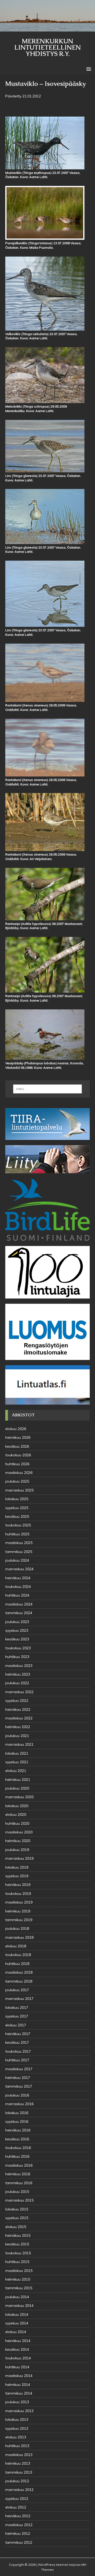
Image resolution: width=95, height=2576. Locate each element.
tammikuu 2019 (19, 1920)
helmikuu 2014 (18, 2385)
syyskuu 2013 (17, 2428)
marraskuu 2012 (19, 2490)
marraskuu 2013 (19, 2411)
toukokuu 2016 (18, 2148)
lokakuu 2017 (17, 2007)
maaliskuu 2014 (19, 2376)
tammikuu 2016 (19, 2183)
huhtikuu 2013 (17, 2446)
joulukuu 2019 (17, 1850)
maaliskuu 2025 (19, 1543)
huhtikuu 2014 (17, 2367)
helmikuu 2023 (18, 1674)
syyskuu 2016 (17, 2121)
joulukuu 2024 (17, 1560)
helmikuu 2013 (18, 2463)
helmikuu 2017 (18, 2078)
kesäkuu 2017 (17, 2042)
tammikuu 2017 (19, 2086)
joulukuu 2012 (17, 2481)
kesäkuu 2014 (17, 2349)
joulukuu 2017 (17, 1990)
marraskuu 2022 (19, 1692)
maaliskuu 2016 (19, 2165)
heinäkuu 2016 (18, 2130)
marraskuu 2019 (19, 1858)
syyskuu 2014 (17, 2323)
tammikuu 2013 (19, 2472)
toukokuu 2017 (18, 2051)
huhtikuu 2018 (17, 1964)
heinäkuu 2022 (18, 1709)
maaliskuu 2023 (19, 1666)
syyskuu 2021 (17, 1762)
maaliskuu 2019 (19, 1902)
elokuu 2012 (16, 2507)
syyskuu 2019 (17, 1876)
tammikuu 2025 (19, 1552)
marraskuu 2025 (19, 1490)
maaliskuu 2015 (19, 2271)
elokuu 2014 (16, 2332)
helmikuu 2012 (18, 2533)
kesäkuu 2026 (17, 1446)
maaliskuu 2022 (19, 1718)
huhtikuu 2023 (17, 1657)
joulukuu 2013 (17, 2402)
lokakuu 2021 (17, 1753)
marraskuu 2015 (19, 2200)
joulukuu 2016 (17, 2095)
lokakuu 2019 (17, 1867)
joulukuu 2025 (17, 1481)
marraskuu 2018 (19, 1937)
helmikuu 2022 (18, 1727)
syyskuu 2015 (17, 2218)
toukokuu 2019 (18, 1894)
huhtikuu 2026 (17, 1464)
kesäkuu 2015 (17, 2244)
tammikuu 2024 (19, 1613)
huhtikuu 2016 (17, 2156)
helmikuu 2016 (18, 2174)
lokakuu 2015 (17, 2209)
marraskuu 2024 (19, 1569)
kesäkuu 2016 (17, 2139)
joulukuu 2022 (17, 1683)
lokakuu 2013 (17, 2419)
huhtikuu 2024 (17, 1595)
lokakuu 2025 (17, 1499)
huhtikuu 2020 (17, 1823)
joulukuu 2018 (17, 1928)
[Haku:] (47, 1089)
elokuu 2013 (16, 2437)
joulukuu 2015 (17, 2192)
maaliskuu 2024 (19, 1604)
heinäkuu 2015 (18, 2235)
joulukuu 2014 (17, 2297)
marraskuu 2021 (19, 1744)
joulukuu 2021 (17, 1736)
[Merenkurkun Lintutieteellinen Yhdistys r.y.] (47, 29)
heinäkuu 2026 (18, 1437)
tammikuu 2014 (19, 2393)
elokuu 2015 (16, 2227)
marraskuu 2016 (19, 2104)
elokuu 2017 (16, 2025)
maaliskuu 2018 (19, 1972)
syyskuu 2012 (17, 2499)
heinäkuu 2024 (18, 1578)
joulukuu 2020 (17, 1788)
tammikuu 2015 (19, 2288)
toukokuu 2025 (18, 1525)
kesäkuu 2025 (17, 1516)
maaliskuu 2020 (19, 1832)
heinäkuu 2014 (18, 2341)
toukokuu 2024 (18, 1587)
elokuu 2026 (16, 1429)
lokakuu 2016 (17, 2113)
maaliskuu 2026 (19, 1473)
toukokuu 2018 (18, 1955)
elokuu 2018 (16, 1946)
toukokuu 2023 (18, 1648)
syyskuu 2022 (17, 1701)
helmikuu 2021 (18, 1780)
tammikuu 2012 (19, 2542)
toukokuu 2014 (18, 2358)
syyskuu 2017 (17, 2016)
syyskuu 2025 (17, 1508)
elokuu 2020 (16, 1814)
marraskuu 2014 (19, 2306)
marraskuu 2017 (19, 1999)
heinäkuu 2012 (18, 2516)
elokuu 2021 (16, 1771)
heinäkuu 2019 (18, 1885)
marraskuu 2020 (19, 1797)
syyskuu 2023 (17, 1630)
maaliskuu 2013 (19, 2455)
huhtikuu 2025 (17, 1534)
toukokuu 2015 (18, 2253)
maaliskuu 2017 (19, 2069)
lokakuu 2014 (17, 2314)
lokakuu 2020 (17, 1806)
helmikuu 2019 (18, 1911)
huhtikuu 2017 (17, 2060)
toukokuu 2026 (18, 1455)
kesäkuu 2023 (17, 1639)
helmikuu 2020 (18, 1841)
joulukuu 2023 (17, 1622)
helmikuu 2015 (18, 2279)
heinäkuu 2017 (18, 2034)
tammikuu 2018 (19, 1981)
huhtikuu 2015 (17, 2262)
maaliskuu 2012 (19, 2525)
